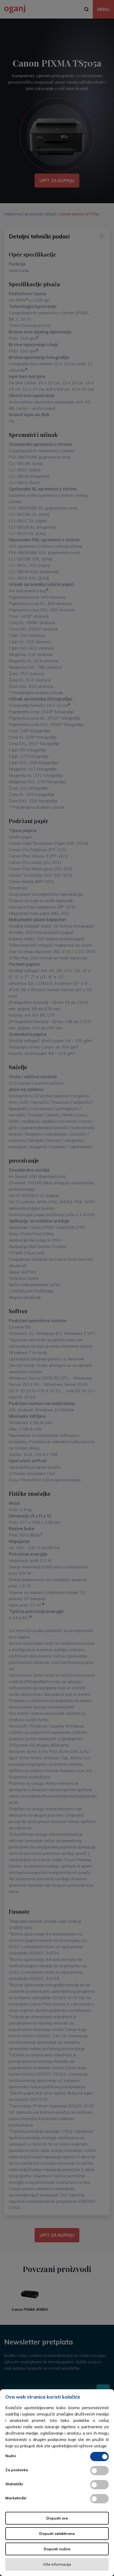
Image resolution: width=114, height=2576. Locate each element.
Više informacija (57, 2564)
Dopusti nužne (57, 2549)
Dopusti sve (57, 2518)
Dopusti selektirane (57, 2534)
